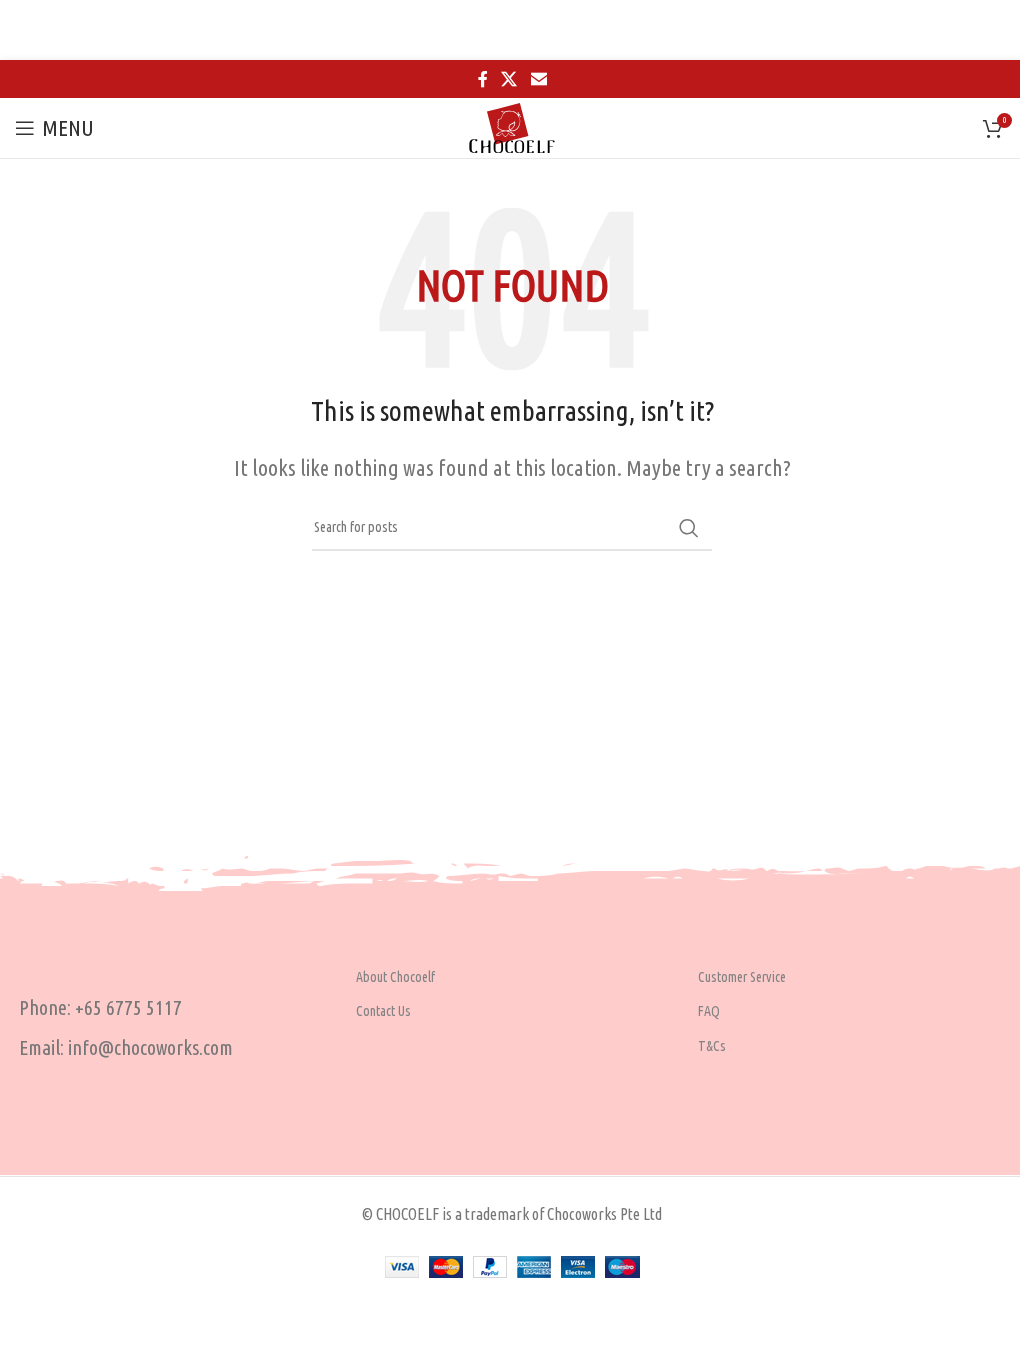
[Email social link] (538, 79)
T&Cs (712, 1046)
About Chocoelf (395, 977)
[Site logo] (512, 125)
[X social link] (509, 79)
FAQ (709, 1011)
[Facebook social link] (483, 79)
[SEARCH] (689, 528)
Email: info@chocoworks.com (126, 1047)
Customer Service (742, 977)
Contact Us (383, 1011)
